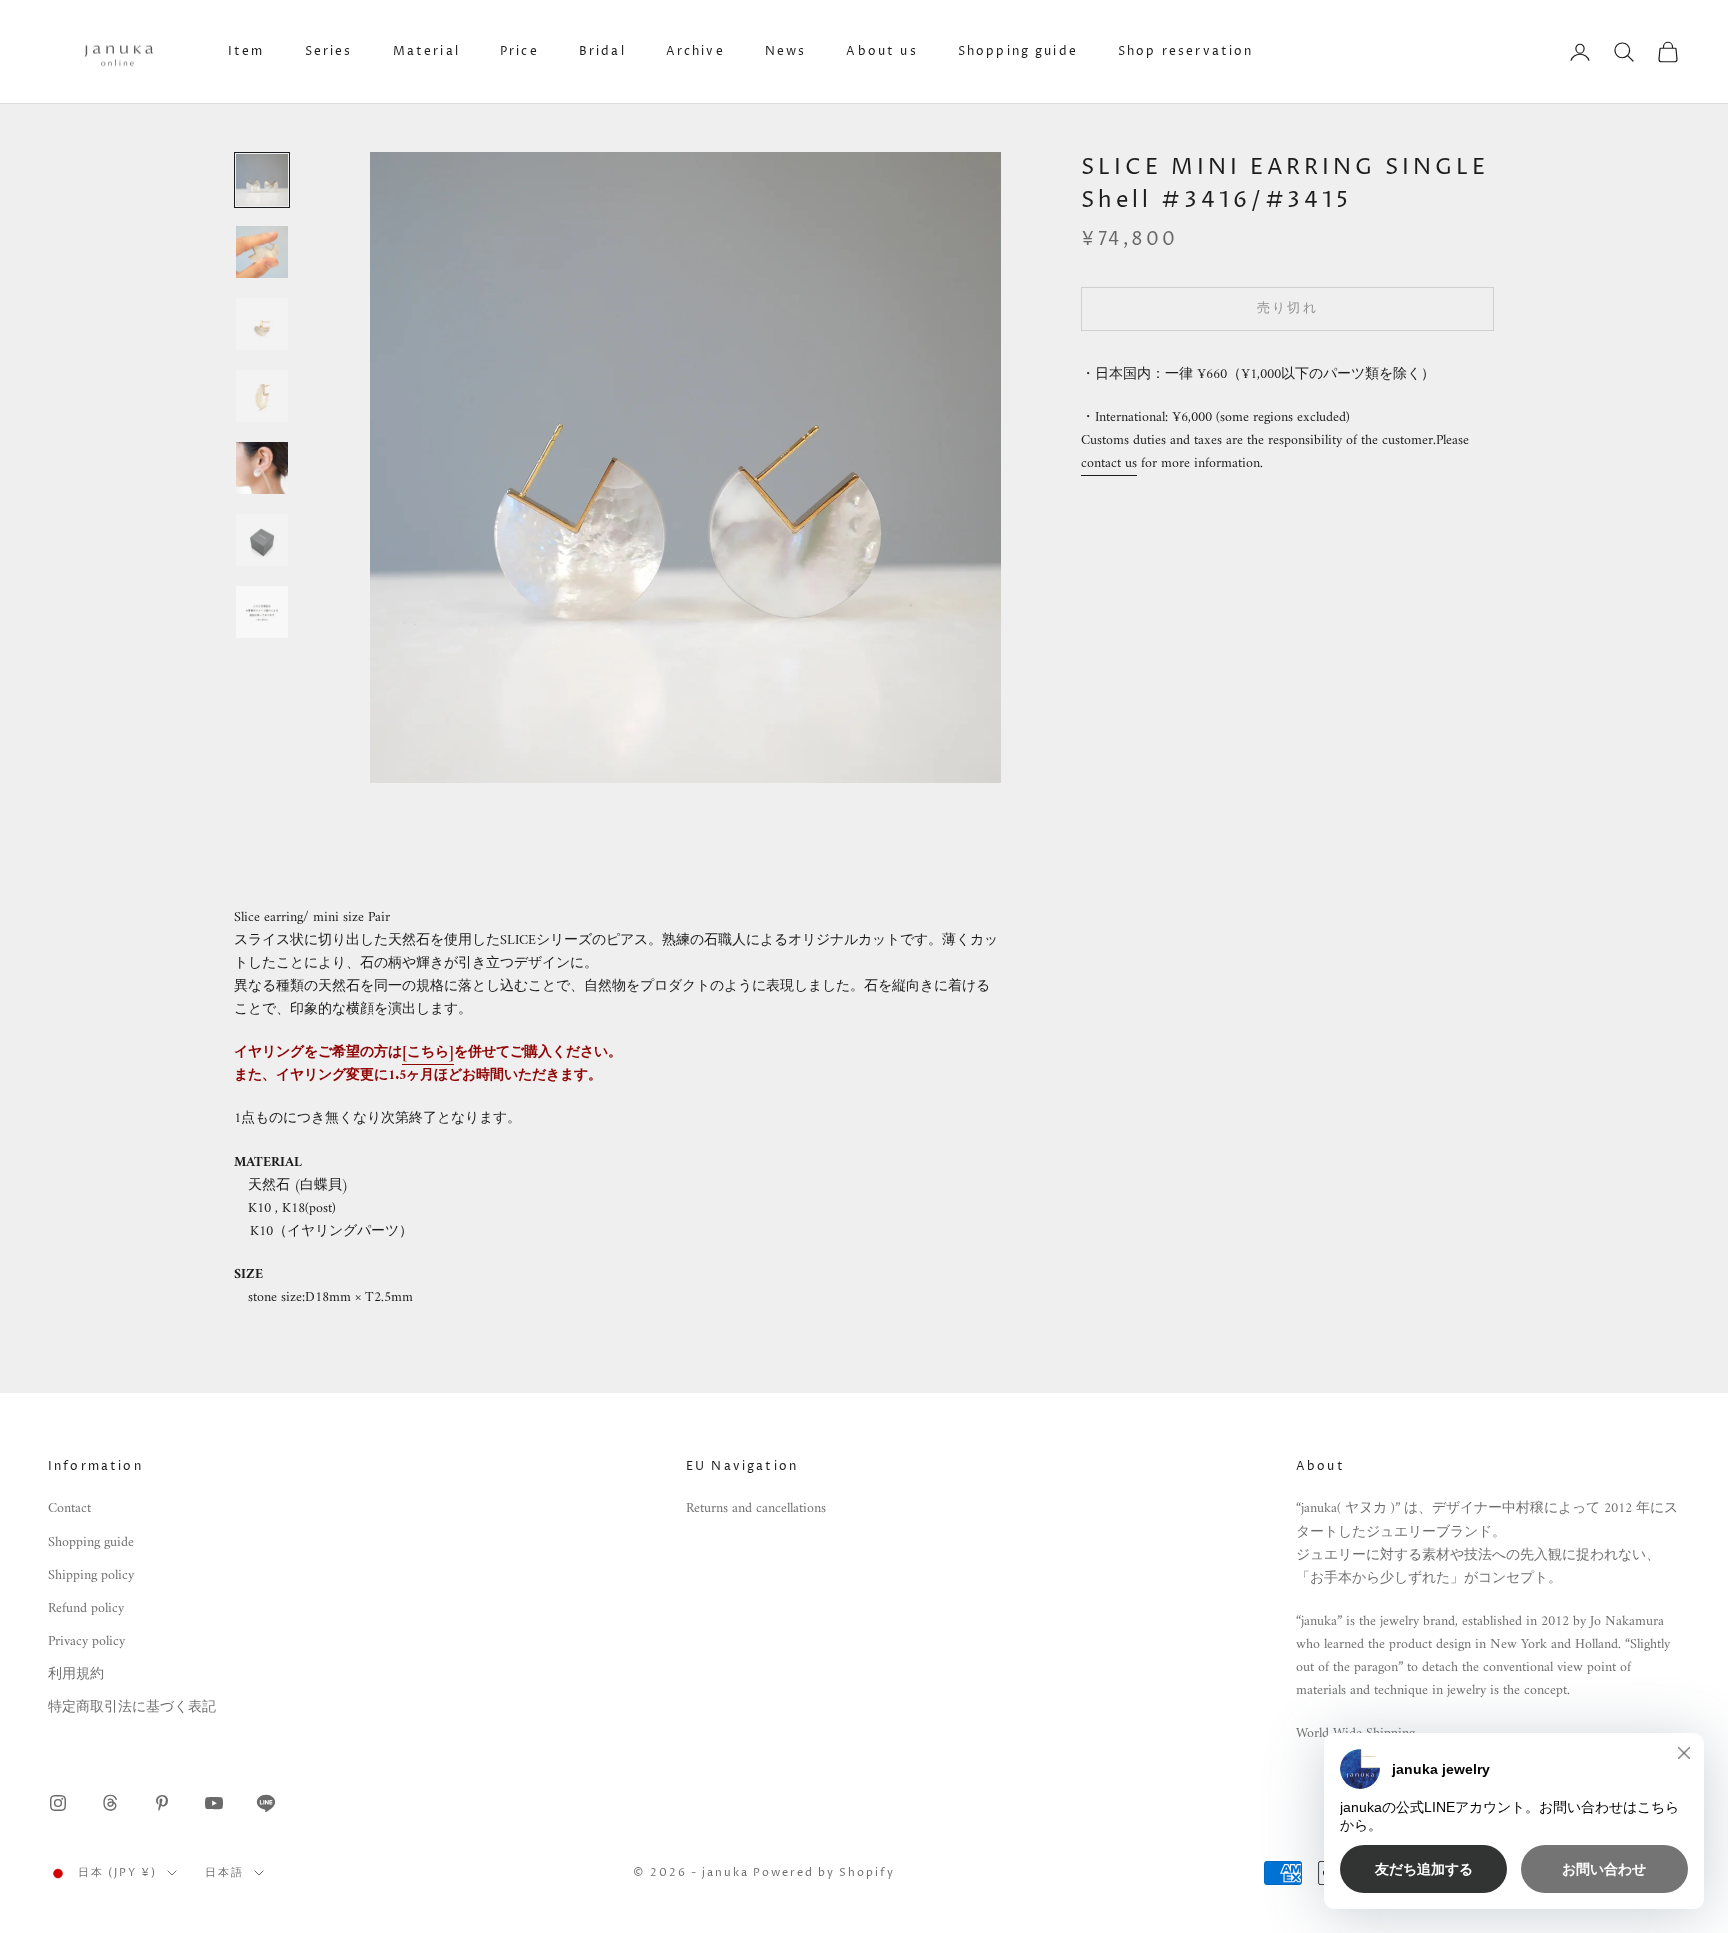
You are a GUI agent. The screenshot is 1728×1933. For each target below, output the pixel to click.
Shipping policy (91, 1575)
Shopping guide (1018, 51)
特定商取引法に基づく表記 (132, 1707)
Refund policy (86, 1608)
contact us (1109, 463)
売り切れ (1287, 308)
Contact (69, 1508)
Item (246, 51)
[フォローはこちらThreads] (110, 1803)
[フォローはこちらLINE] (266, 1803)
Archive (695, 51)
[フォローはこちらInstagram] (58, 1803)
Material (426, 51)
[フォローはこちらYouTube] (214, 1803)
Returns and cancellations (756, 1508)
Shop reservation (1186, 51)
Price (519, 51)
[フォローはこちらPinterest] (162, 1803)
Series (329, 51)
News (786, 51)
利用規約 (76, 1674)
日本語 (224, 1872)
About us (881, 51)
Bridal (602, 51)
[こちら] (428, 1052)
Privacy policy (86, 1641)
